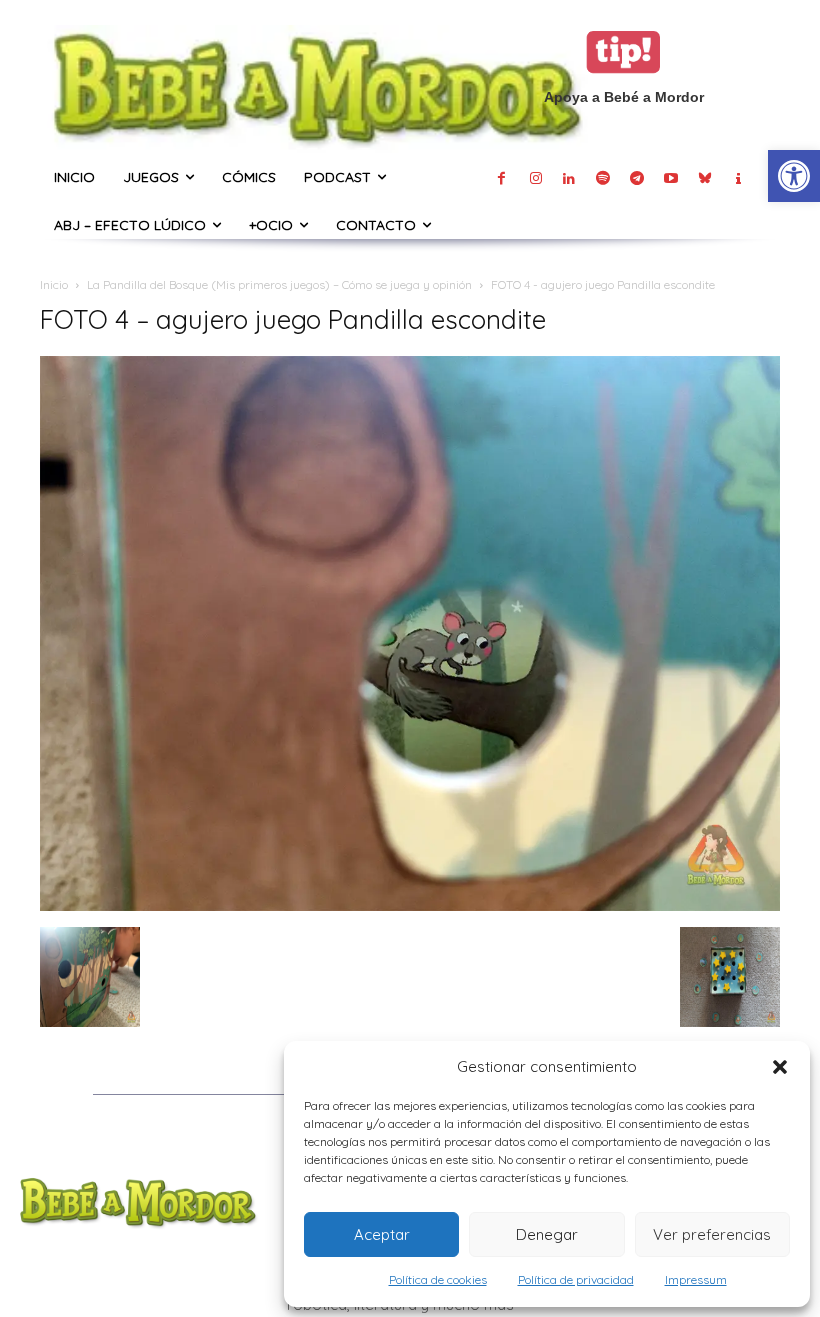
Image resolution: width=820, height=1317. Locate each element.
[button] (780, 1067)
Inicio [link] (54, 284)
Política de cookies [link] (438, 1279)
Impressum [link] (696, 1279)
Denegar (547, 1234)
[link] (794, 176)
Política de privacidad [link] (576, 1279)
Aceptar (382, 1234)
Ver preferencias (712, 1234)
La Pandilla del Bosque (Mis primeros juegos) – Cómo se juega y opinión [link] (279, 284)
